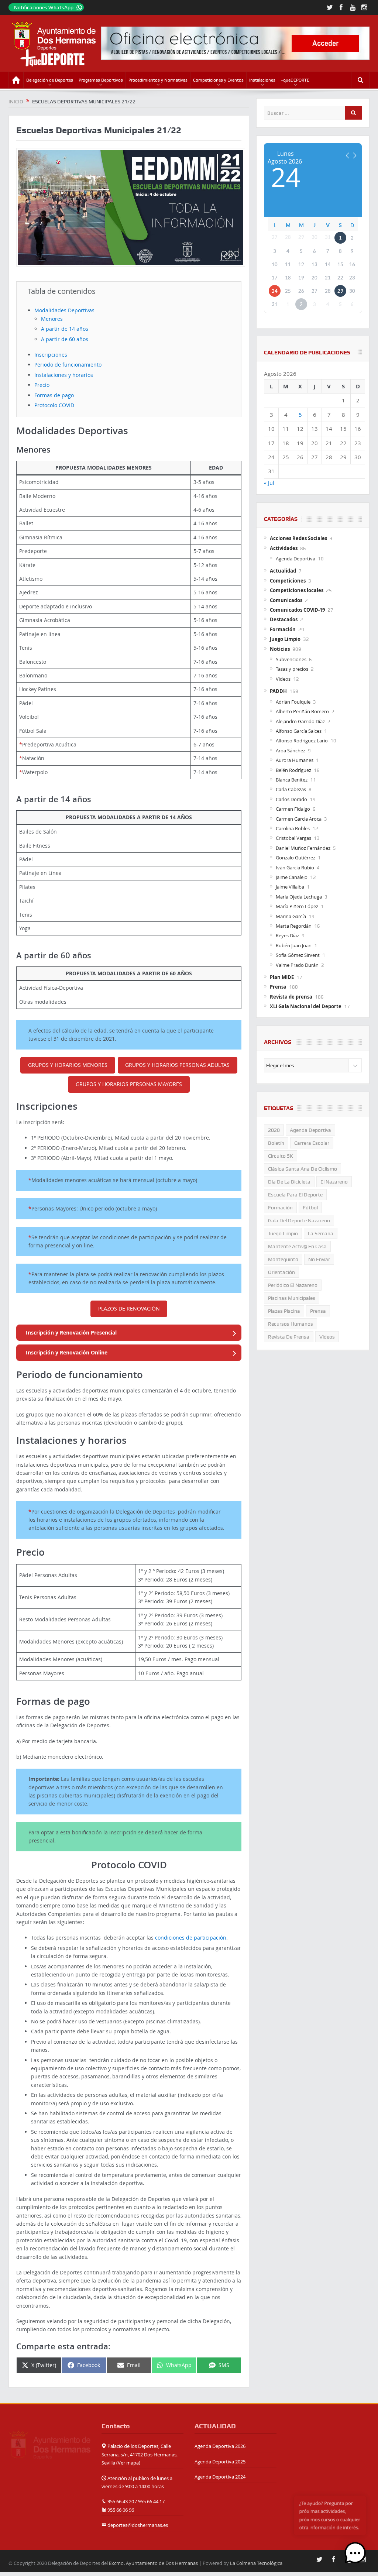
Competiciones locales (297, 590)
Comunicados (286, 600)
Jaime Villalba (290, 887)
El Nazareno (334, 1182)
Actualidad (283, 571)
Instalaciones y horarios (64, 375)
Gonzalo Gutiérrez (295, 858)
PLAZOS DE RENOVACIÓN (129, 1308)
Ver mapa (128, 2463)
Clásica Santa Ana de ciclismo (303, 1169)
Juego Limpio (285, 639)
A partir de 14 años (65, 329)
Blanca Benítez (292, 780)
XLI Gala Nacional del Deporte (306, 1006)
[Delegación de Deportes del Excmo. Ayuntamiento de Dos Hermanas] (49, 2444)
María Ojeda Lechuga (299, 897)
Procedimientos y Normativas (158, 80)
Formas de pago (54, 395)
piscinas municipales (292, 1298)
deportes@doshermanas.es (138, 2525)
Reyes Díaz (287, 935)
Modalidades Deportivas (64, 310)
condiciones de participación (191, 1938)
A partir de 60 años (65, 339)
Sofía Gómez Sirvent (298, 955)
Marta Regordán (294, 926)
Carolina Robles (293, 828)
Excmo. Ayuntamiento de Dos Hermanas (153, 2563)
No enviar (319, 1259)
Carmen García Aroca (299, 819)
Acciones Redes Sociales (298, 538)
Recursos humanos (291, 1324)
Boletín (276, 1143)
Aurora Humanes (295, 760)
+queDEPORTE (295, 80)
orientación (281, 1272)
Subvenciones (291, 659)
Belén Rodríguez (293, 770)
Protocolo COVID (54, 405)
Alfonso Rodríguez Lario (302, 741)
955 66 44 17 (151, 2501)
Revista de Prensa (289, 1337)
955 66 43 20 (121, 2501)
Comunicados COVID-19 (297, 610)
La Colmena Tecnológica (256, 2563)
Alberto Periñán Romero (302, 711)
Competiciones (288, 581)
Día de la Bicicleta (289, 1182)
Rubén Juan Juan (294, 945)
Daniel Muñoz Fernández (303, 848)
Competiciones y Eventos (218, 80)
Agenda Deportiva (295, 559)
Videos (283, 679)
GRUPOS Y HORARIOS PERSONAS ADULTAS (177, 1065)
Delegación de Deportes (50, 80)
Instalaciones (262, 80)
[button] (355, 2553)
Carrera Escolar (312, 1143)
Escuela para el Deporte (295, 1195)
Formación (283, 629)
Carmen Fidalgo (293, 809)
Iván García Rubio (295, 868)
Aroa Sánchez (291, 751)
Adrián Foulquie (293, 702)
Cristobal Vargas (293, 838)
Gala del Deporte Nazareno (299, 1220)
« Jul (269, 483)
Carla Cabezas (291, 789)
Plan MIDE (282, 977)
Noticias (280, 649)
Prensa (278, 987)
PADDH (278, 691)
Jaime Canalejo (292, 877)
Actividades (284, 548)
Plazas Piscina (284, 1311)
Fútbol (310, 1208)
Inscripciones (51, 355)
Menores (52, 319)
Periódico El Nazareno (293, 1285)
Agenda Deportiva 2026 (220, 2446)
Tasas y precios (292, 669)
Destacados (284, 619)
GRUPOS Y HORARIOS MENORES (68, 1065)
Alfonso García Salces (299, 731)
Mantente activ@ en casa (297, 1246)
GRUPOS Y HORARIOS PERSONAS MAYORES (129, 1084)
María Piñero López (297, 906)
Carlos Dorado (291, 799)
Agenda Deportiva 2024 (220, 2477)
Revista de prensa (291, 997)
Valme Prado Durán (297, 965)
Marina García (291, 916)
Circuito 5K (281, 1156)
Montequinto (283, 1259)
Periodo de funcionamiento (68, 365)
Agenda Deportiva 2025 (220, 2462)
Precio (42, 385)
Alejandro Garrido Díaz (300, 721)
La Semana (321, 1233)
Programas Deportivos (101, 80)
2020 (274, 1130)
